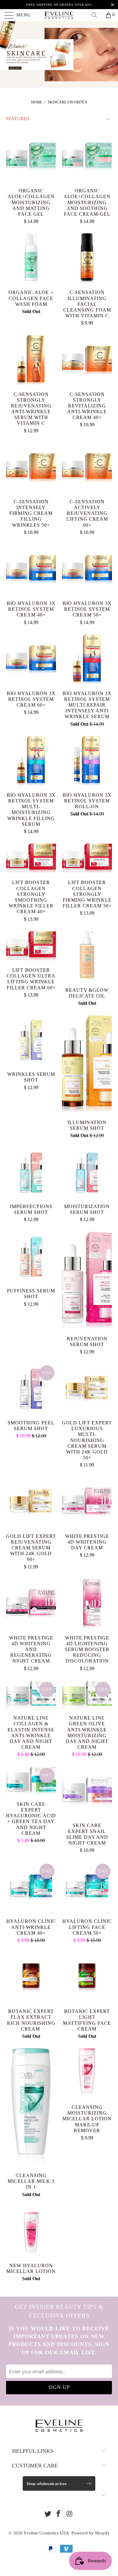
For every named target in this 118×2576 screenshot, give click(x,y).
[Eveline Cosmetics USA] (59, 15)
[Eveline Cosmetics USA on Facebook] (59, 2514)
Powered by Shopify (91, 2533)
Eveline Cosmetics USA (46, 2533)
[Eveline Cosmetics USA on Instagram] (70, 2514)
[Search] (97, 15)
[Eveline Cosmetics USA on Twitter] (48, 2514)
